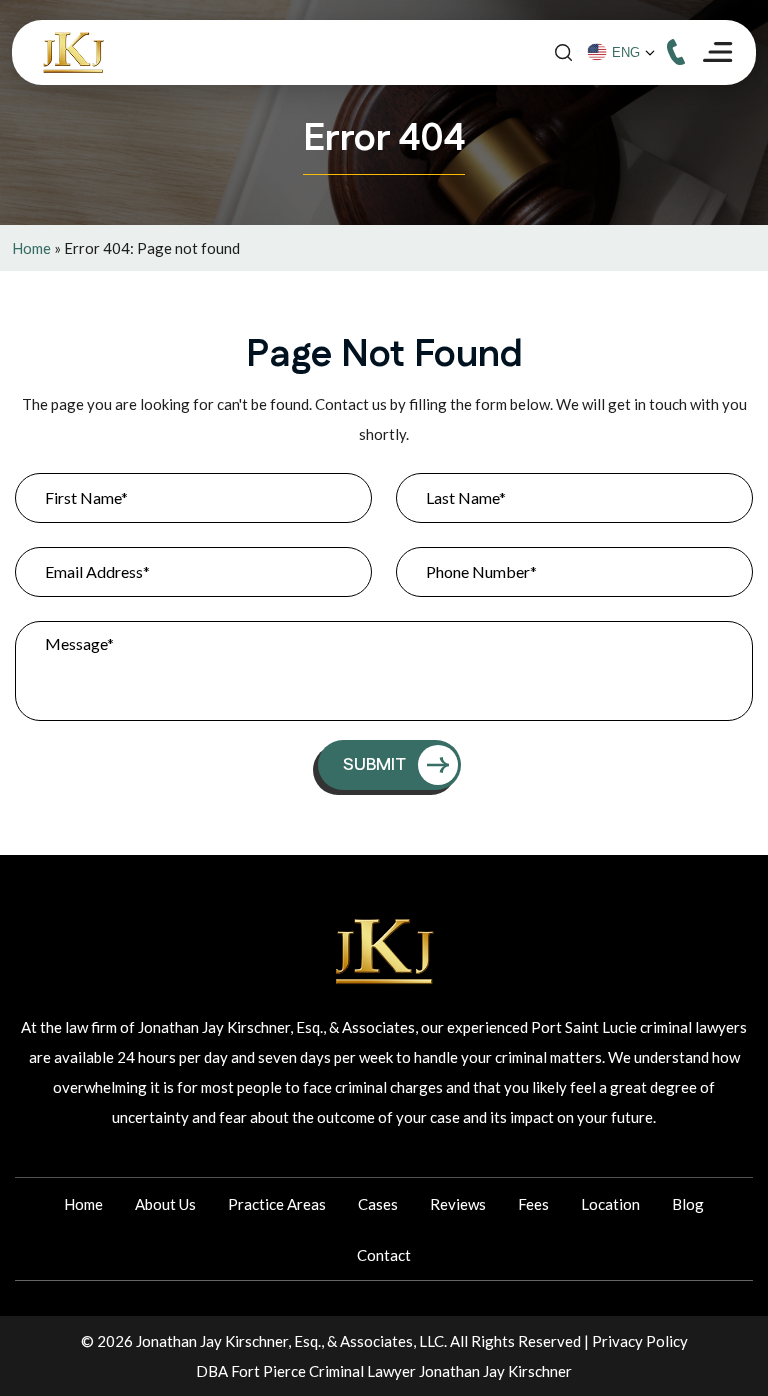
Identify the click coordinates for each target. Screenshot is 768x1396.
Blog (688, 1204)
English (629, 53)
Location (610, 1204)
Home (31, 248)
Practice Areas (277, 1204)
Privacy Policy (640, 1341)
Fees (533, 1204)
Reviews (458, 1204)
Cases (378, 1204)
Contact (384, 1255)
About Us (165, 1204)
